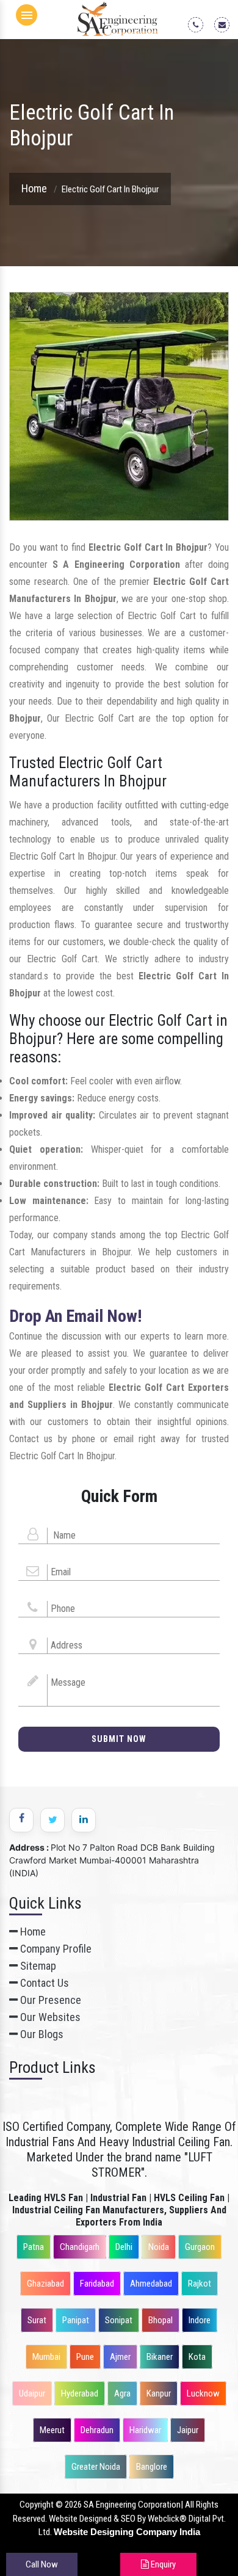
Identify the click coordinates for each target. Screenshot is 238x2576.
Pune (85, 2357)
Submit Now (119, 1739)
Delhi (124, 2247)
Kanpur (159, 2393)
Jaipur (188, 2430)
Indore (200, 2320)
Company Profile (55, 1949)
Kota (197, 2357)
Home (34, 188)
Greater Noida (96, 2467)
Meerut (52, 2430)
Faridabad (97, 2284)
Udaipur (32, 2393)
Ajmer (120, 2357)
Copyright (37, 2505)
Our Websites (49, 2017)
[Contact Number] (200, 24)
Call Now (42, 2564)
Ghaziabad (45, 2284)
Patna (34, 2247)
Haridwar (145, 2430)
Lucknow (203, 2393)
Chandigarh (80, 2247)
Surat (37, 2320)
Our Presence (49, 2000)
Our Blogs (41, 2034)
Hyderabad (80, 2393)
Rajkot (200, 2284)
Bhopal (160, 2320)
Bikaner (160, 2357)
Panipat (76, 2320)
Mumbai (46, 2357)
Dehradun (97, 2430)
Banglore (152, 2467)
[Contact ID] (226, 24)
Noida (159, 2247)
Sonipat (119, 2320)
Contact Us (43, 1983)
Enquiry (162, 2564)
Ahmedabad (151, 2284)
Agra (122, 2393)
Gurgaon (200, 2247)
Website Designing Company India (127, 2532)
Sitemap (37, 1966)
